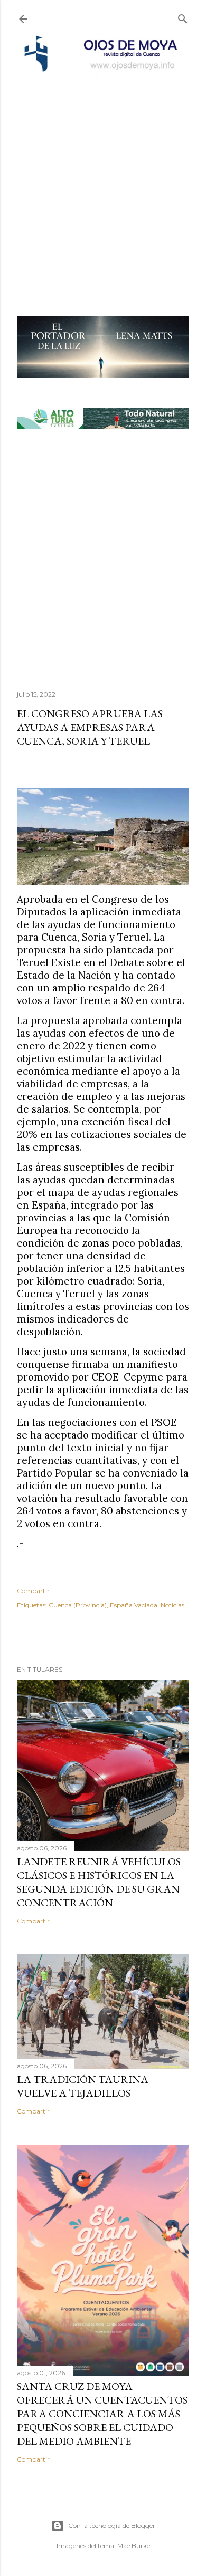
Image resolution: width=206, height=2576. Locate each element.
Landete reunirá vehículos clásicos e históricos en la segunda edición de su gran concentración (99, 1882)
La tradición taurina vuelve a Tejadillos (83, 2086)
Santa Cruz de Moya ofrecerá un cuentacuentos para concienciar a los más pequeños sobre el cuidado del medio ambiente (102, 2414)
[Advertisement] (103, 181)
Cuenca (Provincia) (78, 1605)
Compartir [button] (33, 1591)
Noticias (172, 1605)
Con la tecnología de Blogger (112, 2526)
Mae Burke (134, 2546)
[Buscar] (183, 17)
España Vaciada (134, 1605)
